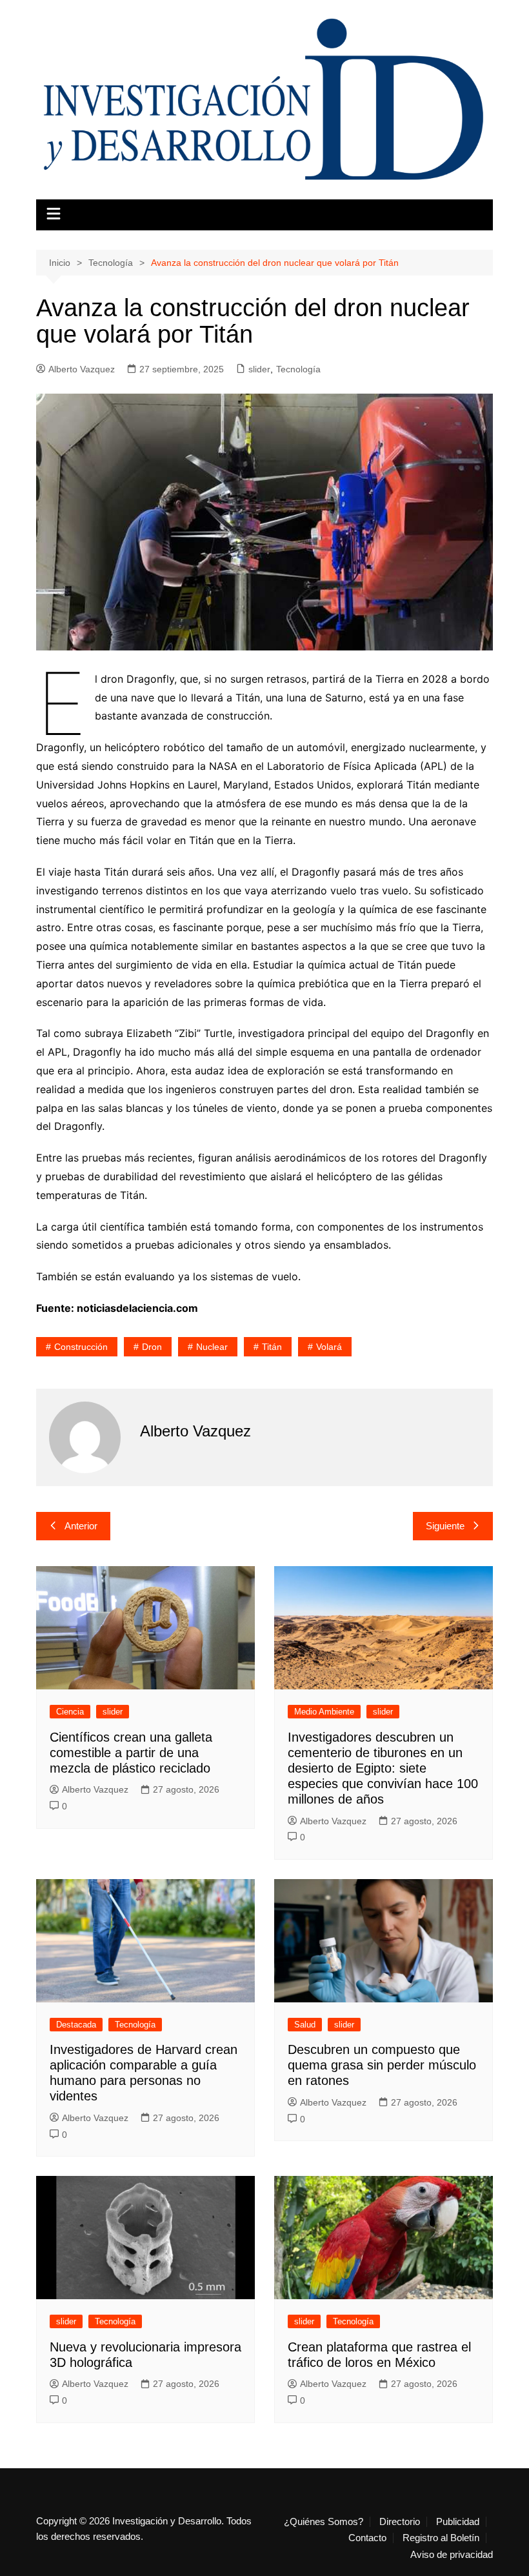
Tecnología (298, 369)
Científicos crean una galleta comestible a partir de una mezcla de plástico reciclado (131, 1753)
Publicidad (458, 2522)
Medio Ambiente (324, 1712)
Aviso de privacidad (452, 2555)
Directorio (400, 2522)
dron (152, 1347)
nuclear (212, 1347)
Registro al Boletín (441, 2538)
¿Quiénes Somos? (324, 2522)
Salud (305, 2025)
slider (259, 369)
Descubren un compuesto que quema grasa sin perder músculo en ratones (382, 2065)
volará (329, 1347)
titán (272, 1347)
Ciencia (70, 1712)
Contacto (367, 2538)
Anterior (81, 1526)
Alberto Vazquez (82, 369)
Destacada (76, 2025)
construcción (81, 1347)
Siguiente (445, 1526)
